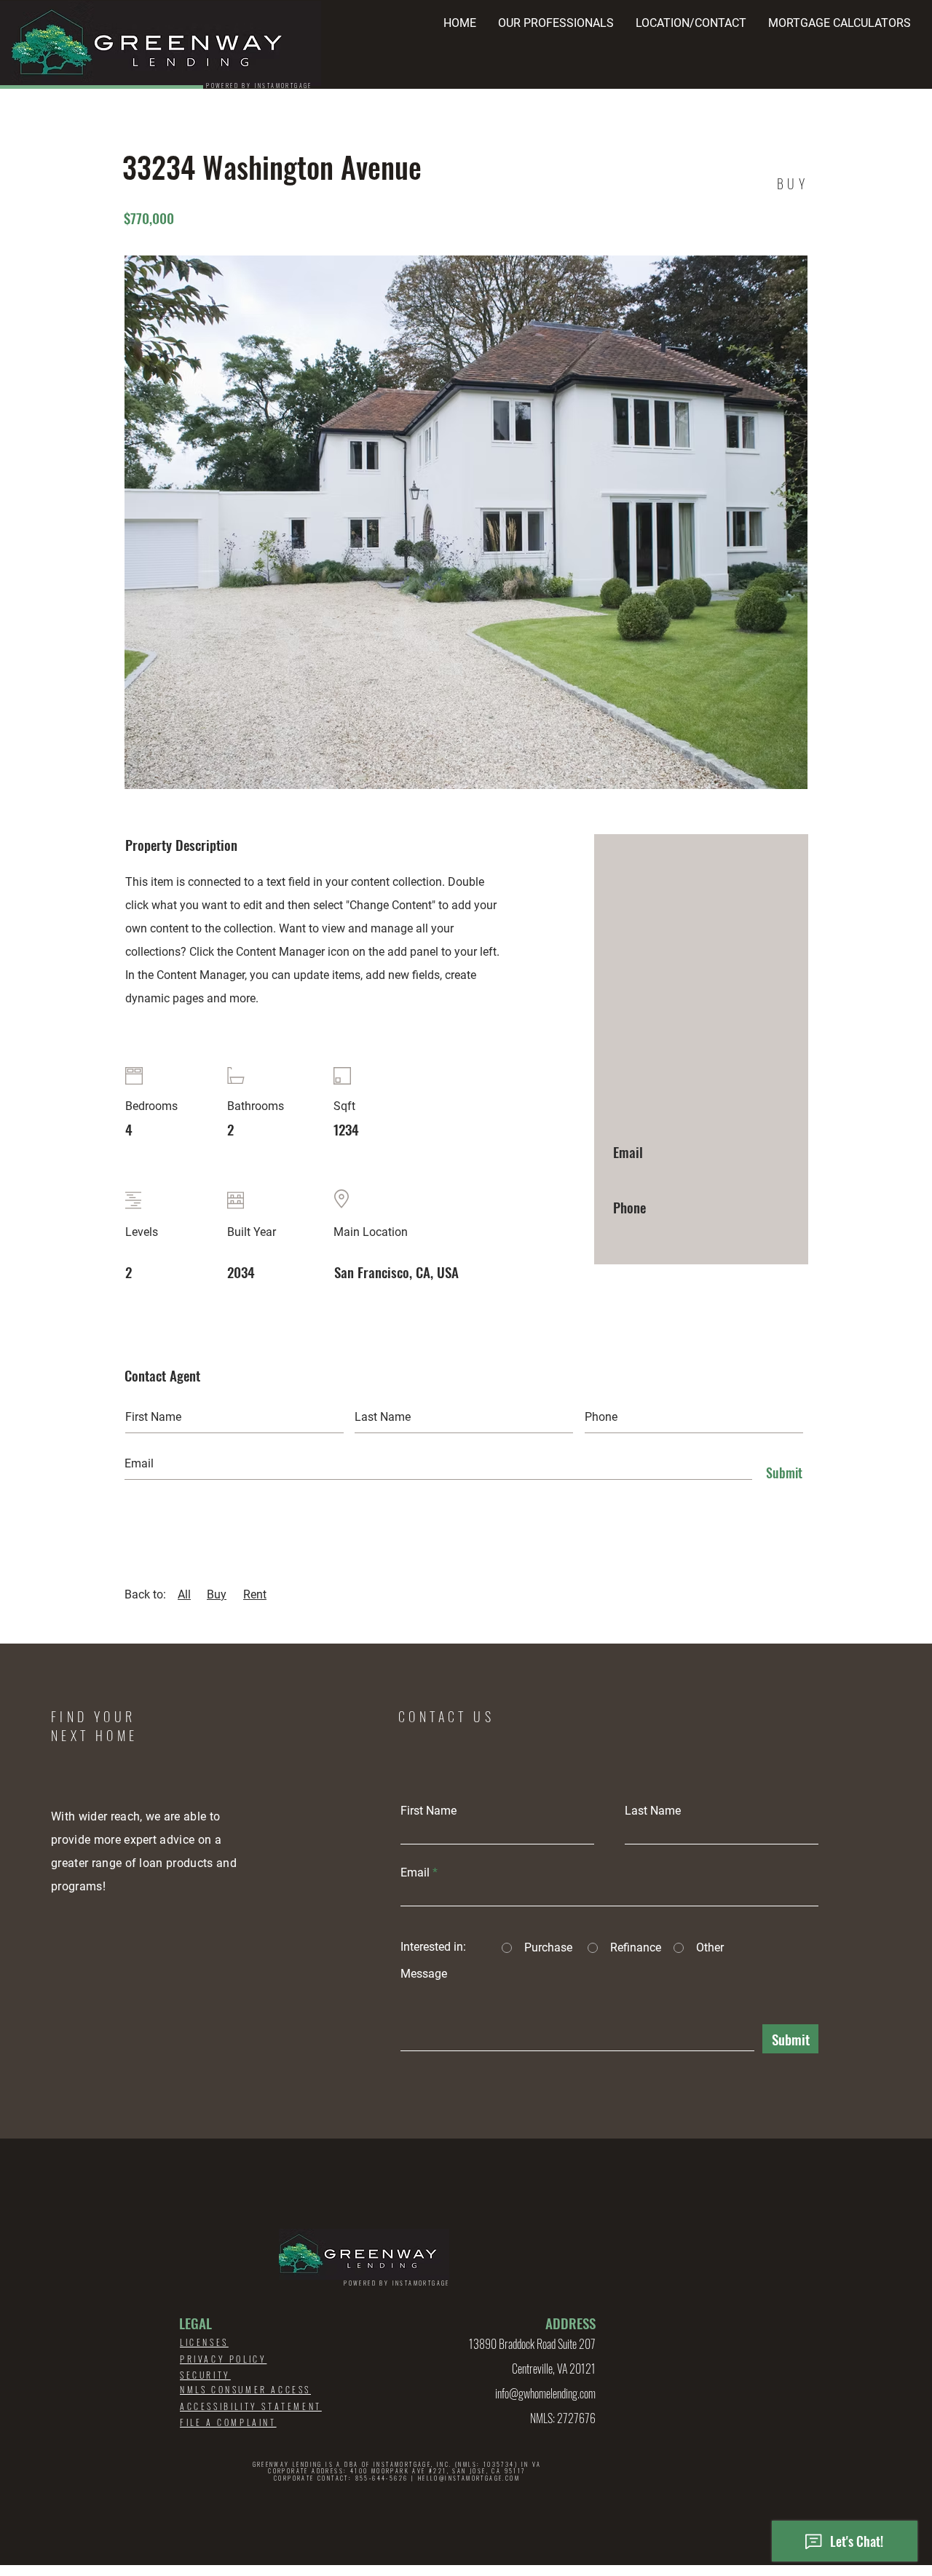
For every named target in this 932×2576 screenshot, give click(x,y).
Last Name (653, 1811)
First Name (429, 1811)
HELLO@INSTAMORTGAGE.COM (469, 2478)
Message (424, 1974)
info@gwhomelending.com (545, 2393)
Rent (255, 1594)
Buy (217, 1594)
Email (415, 1873)
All (184, 1594)
